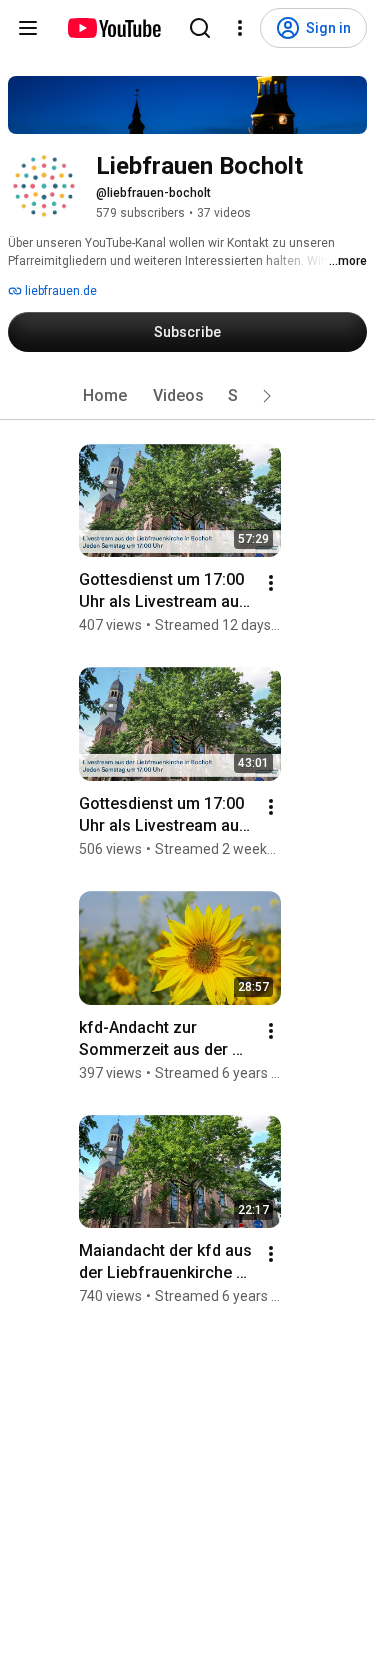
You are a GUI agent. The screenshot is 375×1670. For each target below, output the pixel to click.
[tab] (105, 396)
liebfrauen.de (59, 291)
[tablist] (188, 396)
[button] (267, 396)
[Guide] (28, 28)
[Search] (200, 28)
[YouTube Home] (113, 28)
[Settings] (240, 28)
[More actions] (271, 583)
